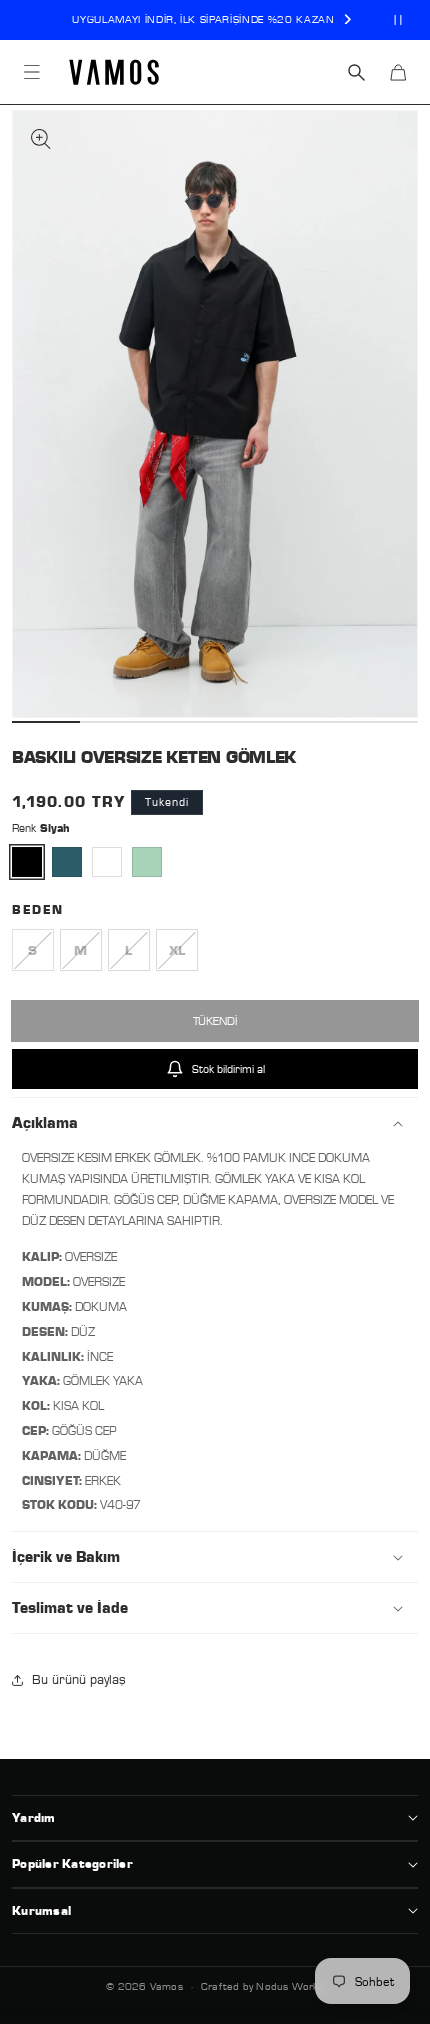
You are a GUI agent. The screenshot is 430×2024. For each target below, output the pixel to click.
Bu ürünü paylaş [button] (79, 1679)
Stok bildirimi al (228, 1068)
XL (183, 956)
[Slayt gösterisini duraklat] (398, 20)
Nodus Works (289, 1986)
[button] (32, 72)
